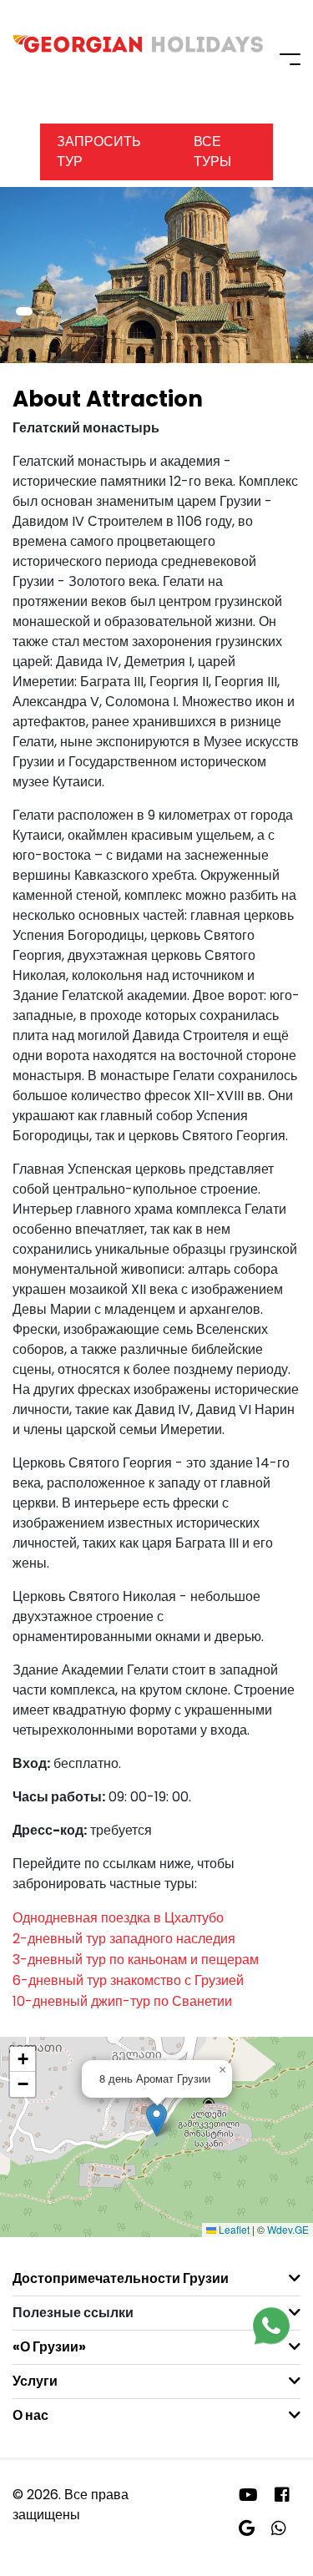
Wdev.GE (288, 2229)
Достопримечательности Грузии (121, 2278)
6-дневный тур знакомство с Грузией (128, 1980)
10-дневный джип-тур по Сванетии (122, 2001)
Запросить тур (99, 152)
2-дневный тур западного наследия (124, 1939)
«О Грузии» (49, 2347)
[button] (24, 311)
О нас (30, 2415)
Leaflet (233, 2229)
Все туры (212, 152)
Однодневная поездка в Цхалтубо (118, 1918)
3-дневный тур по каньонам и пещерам (136, 1960)
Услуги (35, 2381)
